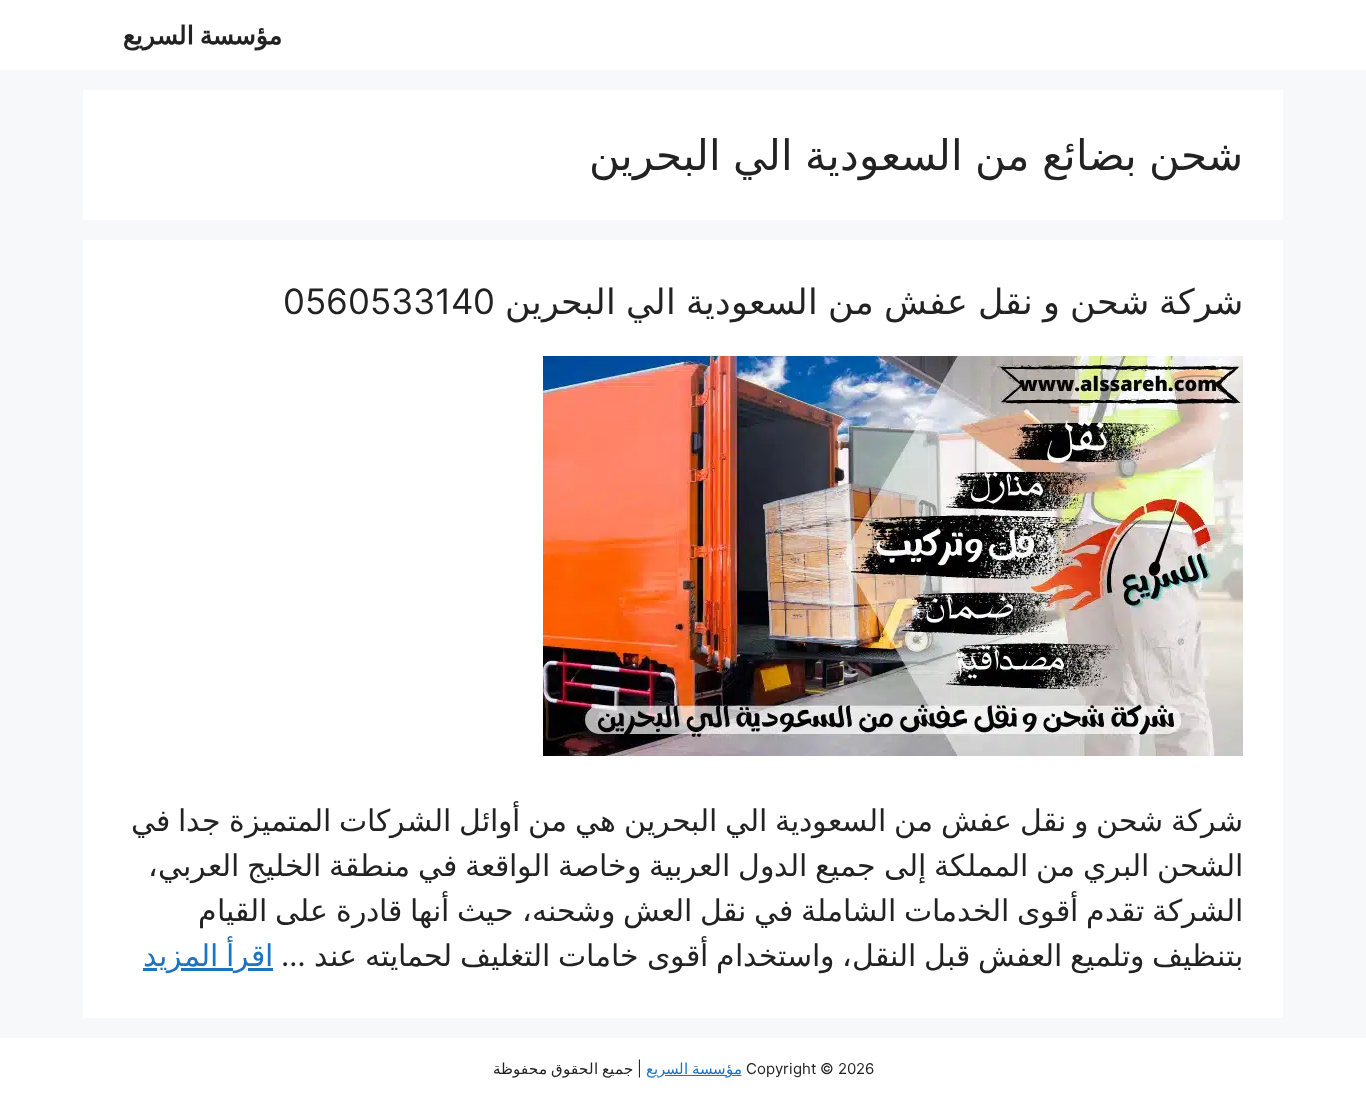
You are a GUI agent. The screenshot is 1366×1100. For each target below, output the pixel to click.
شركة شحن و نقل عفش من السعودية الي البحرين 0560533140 (763, 301)
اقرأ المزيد (208, 955)
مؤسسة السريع (202, 35)
